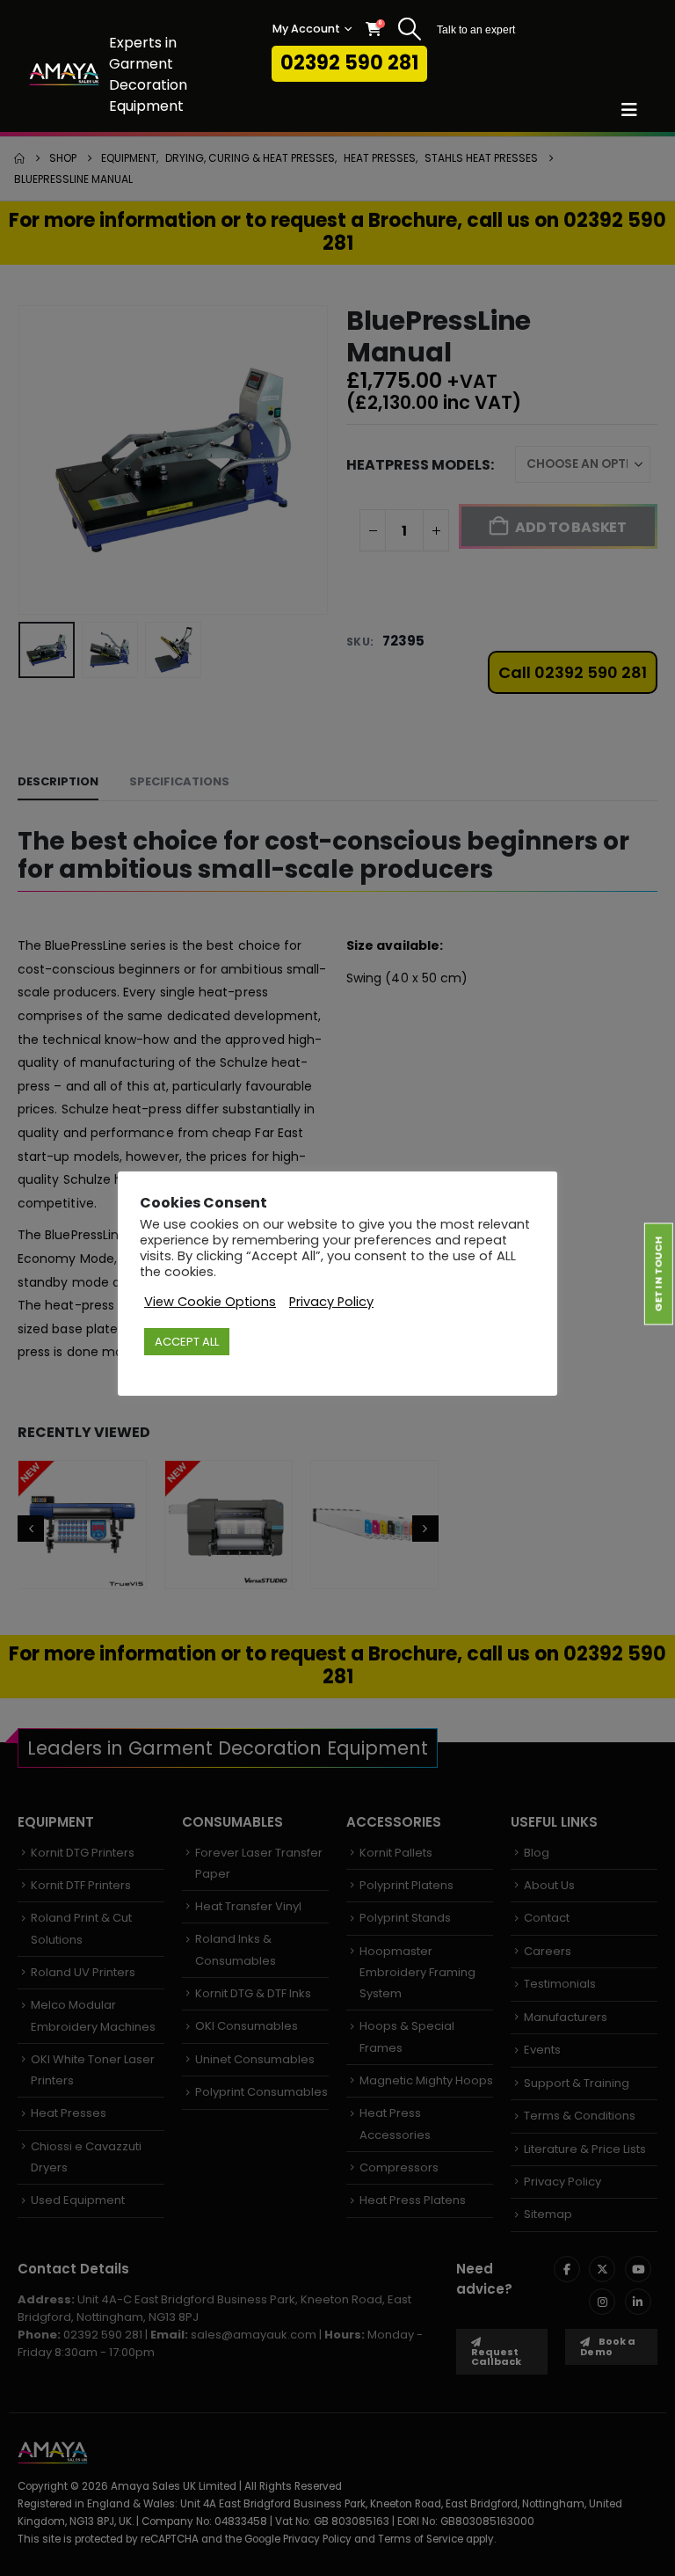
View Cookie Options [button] (210, 1302)
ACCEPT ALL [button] (187, 1342)
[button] (409, 29)
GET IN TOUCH (658, 1273)
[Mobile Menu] (635, 110)
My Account (306, 29)
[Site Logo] (64, 74)
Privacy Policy (331, 1302)
